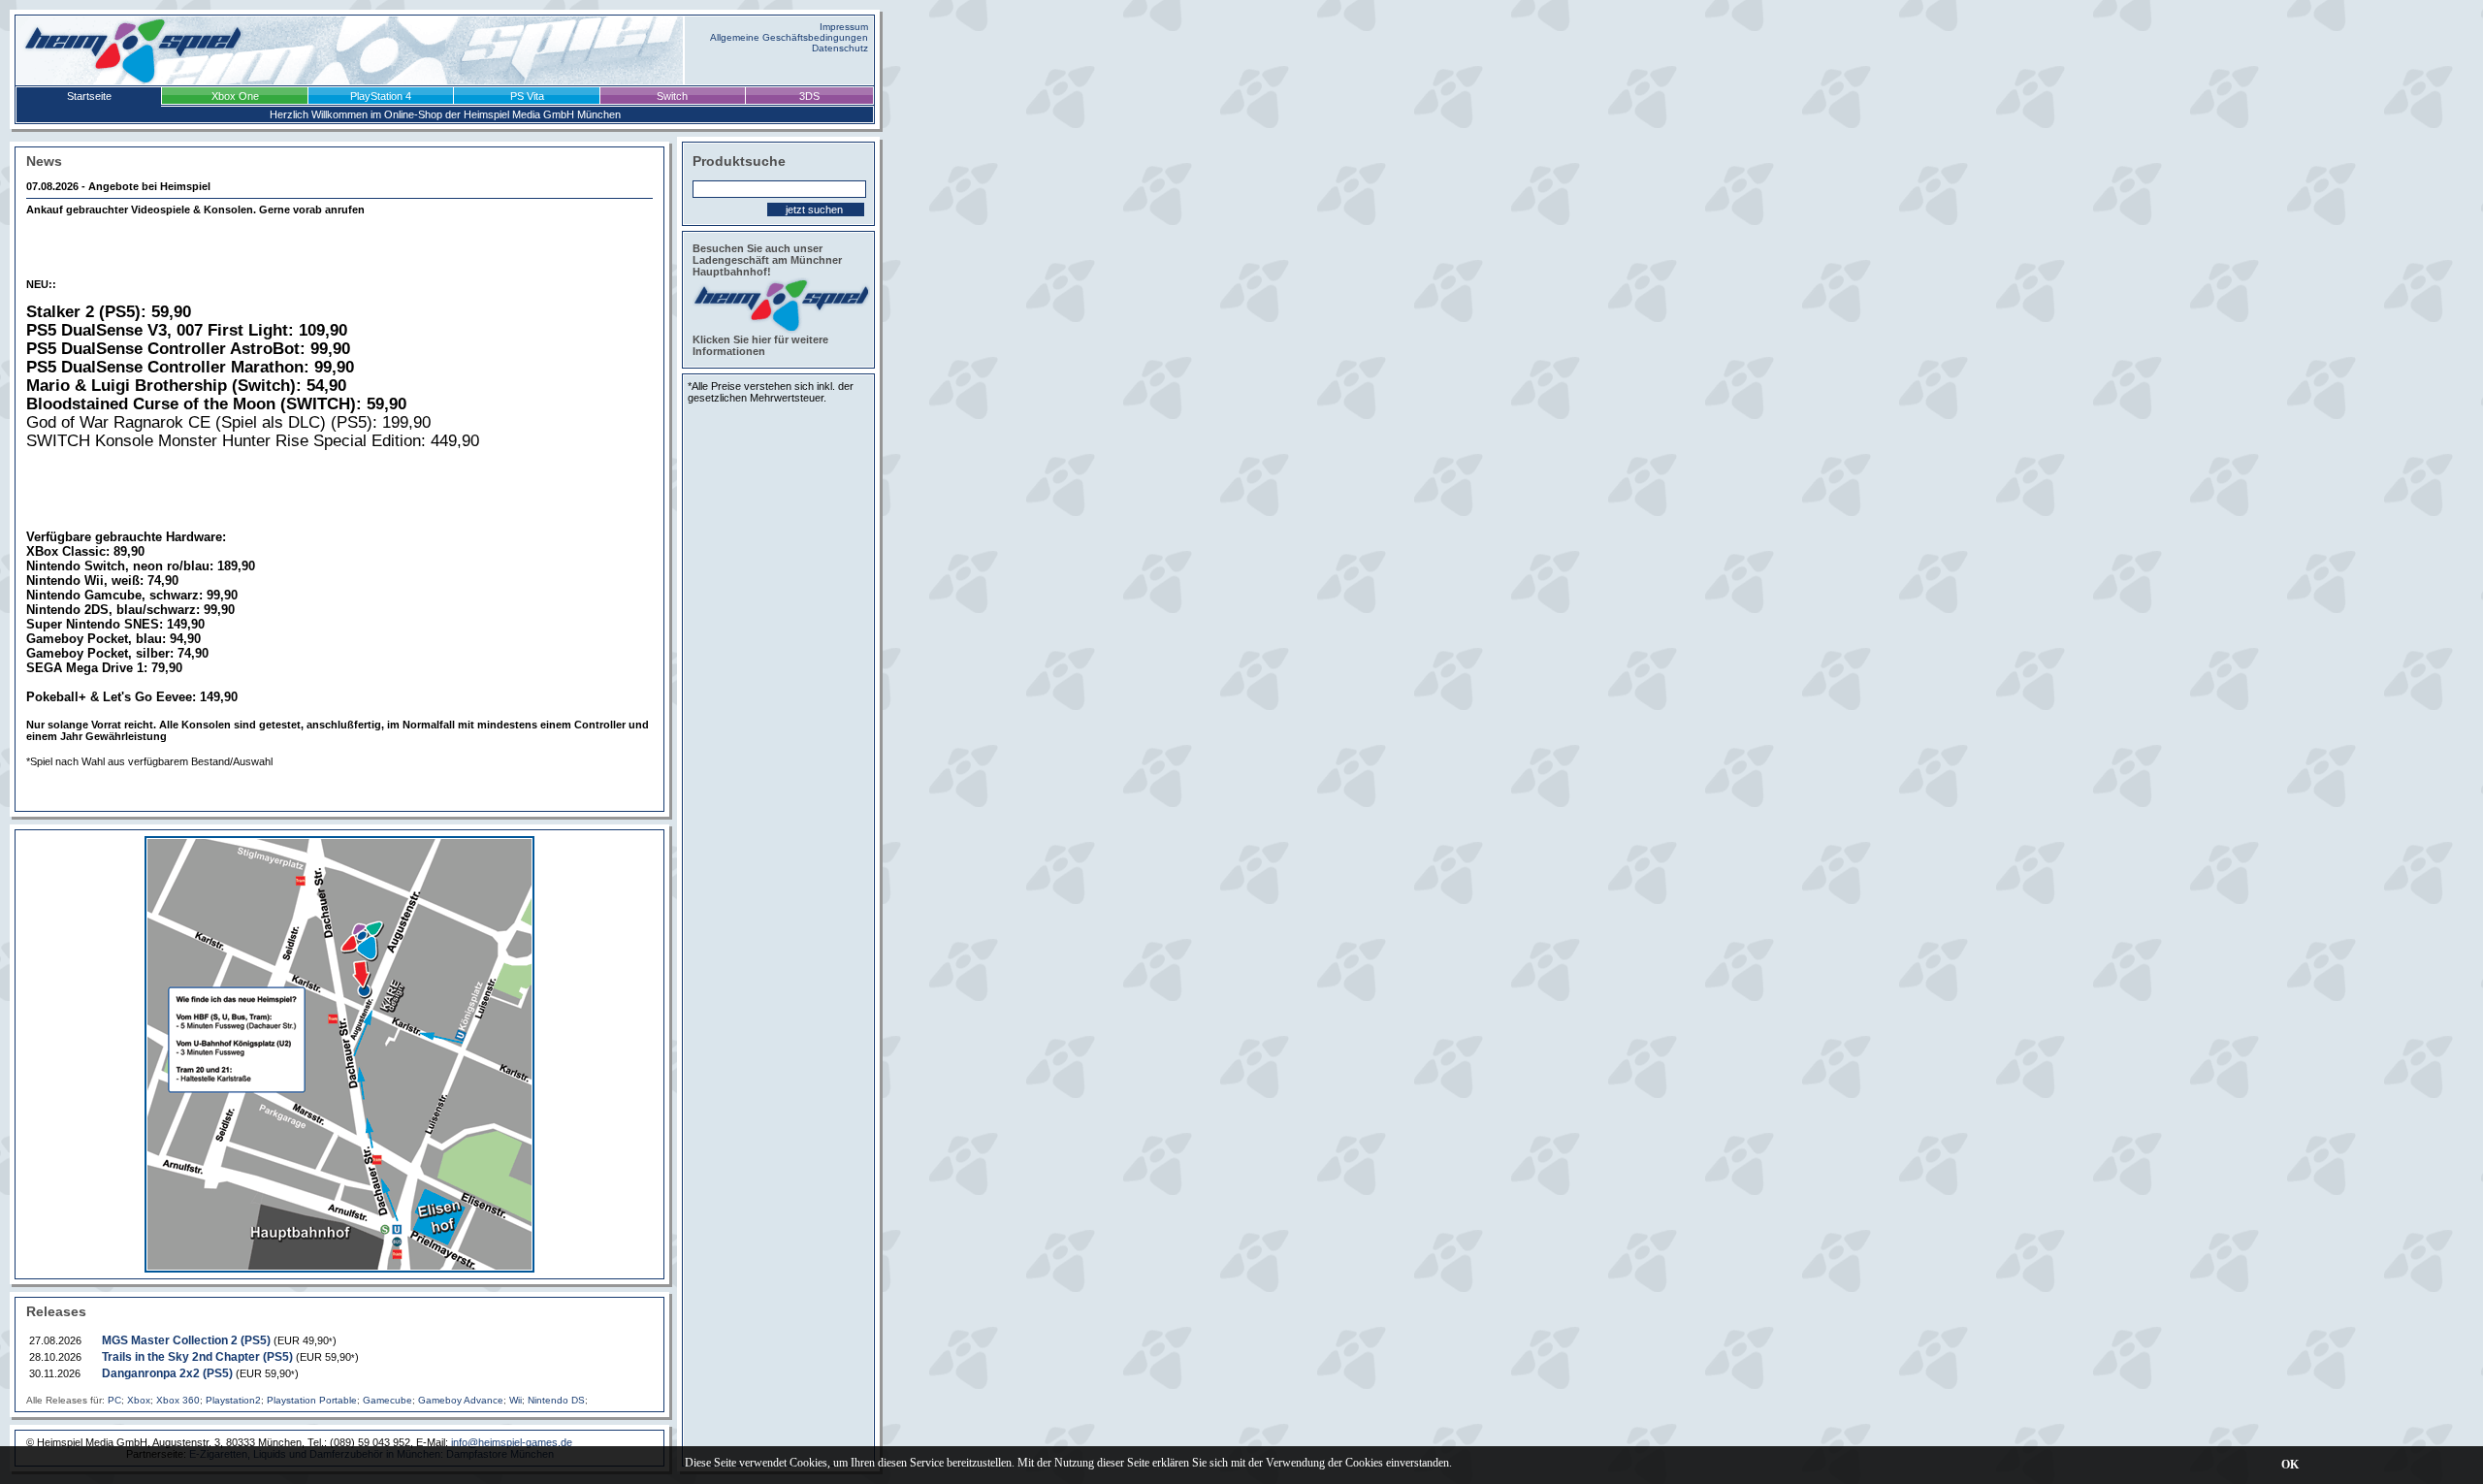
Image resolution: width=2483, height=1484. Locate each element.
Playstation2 (233, 1400)
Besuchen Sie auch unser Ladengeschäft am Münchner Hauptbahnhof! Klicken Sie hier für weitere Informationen (767, 300)
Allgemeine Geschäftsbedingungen (789, 37)
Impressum (844, 27)
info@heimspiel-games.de (512, 1442)
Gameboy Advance (461, 1400)
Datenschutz (840, 48)
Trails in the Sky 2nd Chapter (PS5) (197, 1357)
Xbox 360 (178, 1400)
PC (114, 1400)
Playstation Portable (312, 1400)
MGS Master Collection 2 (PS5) (186, 1340)
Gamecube (387, 1400)
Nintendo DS (556, 1400)
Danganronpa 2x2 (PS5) (167, 1373)
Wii (516, 1400)
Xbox (139, 1400)
